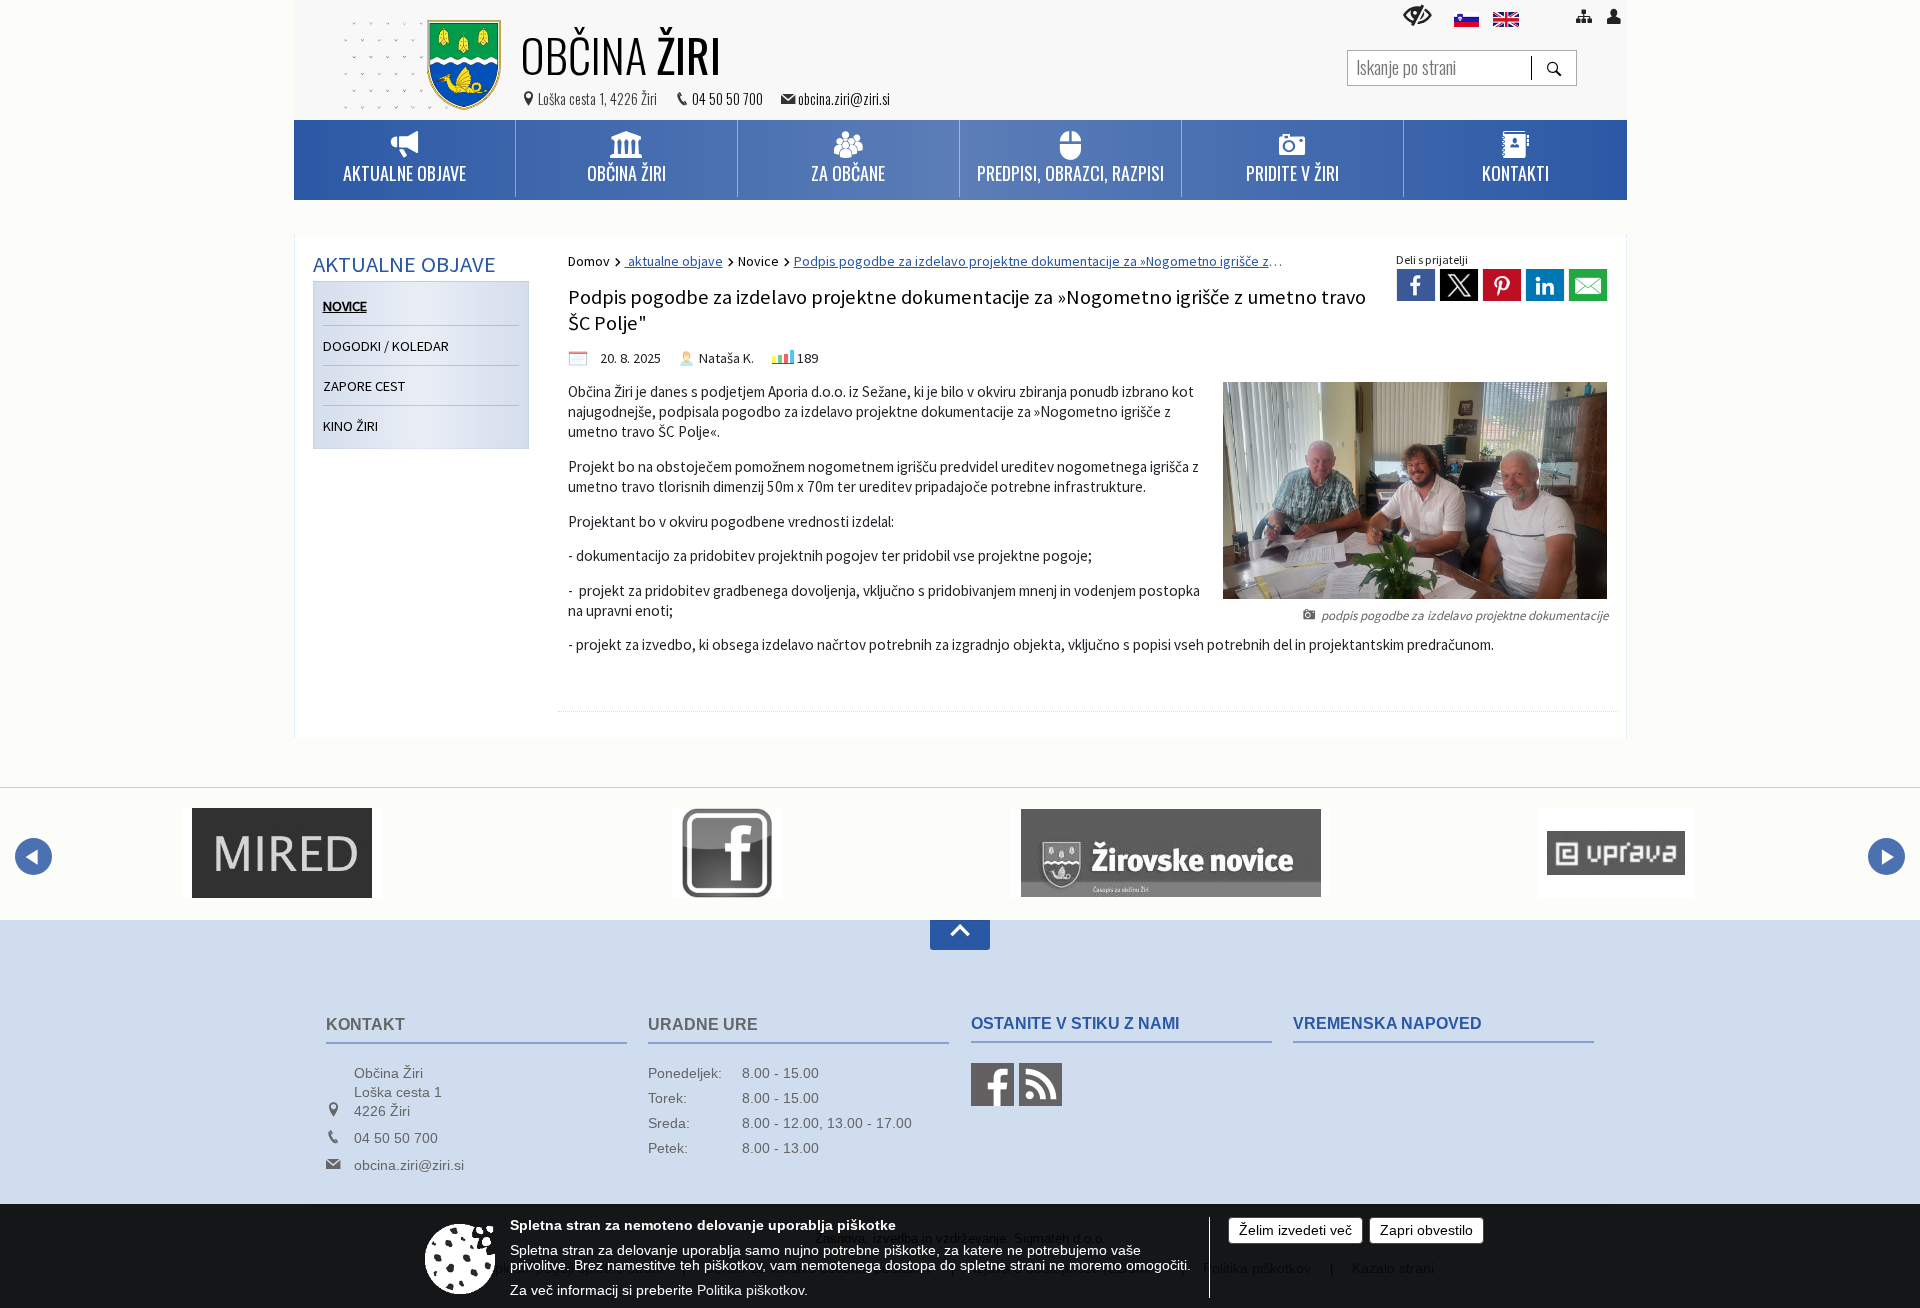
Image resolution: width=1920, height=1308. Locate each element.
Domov (589, 261)
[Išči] (1553, 68)
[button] (33, 856)
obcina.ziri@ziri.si (844, 98)
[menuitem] (404, 158)
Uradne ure (703, 1024)
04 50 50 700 (727, 98)
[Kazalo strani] (1584, 16)
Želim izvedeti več (1295, 1230)
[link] (1416, 285)
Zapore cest (364, 386)
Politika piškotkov (750, 1290)
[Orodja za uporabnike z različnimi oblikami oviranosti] (1417, 15)
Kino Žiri (350, 426)
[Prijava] (1614, 16)
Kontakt (365, 1024)
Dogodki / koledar (386, 346)
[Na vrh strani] (960, 935)
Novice (758, 261)
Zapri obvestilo (1426, 1230)
